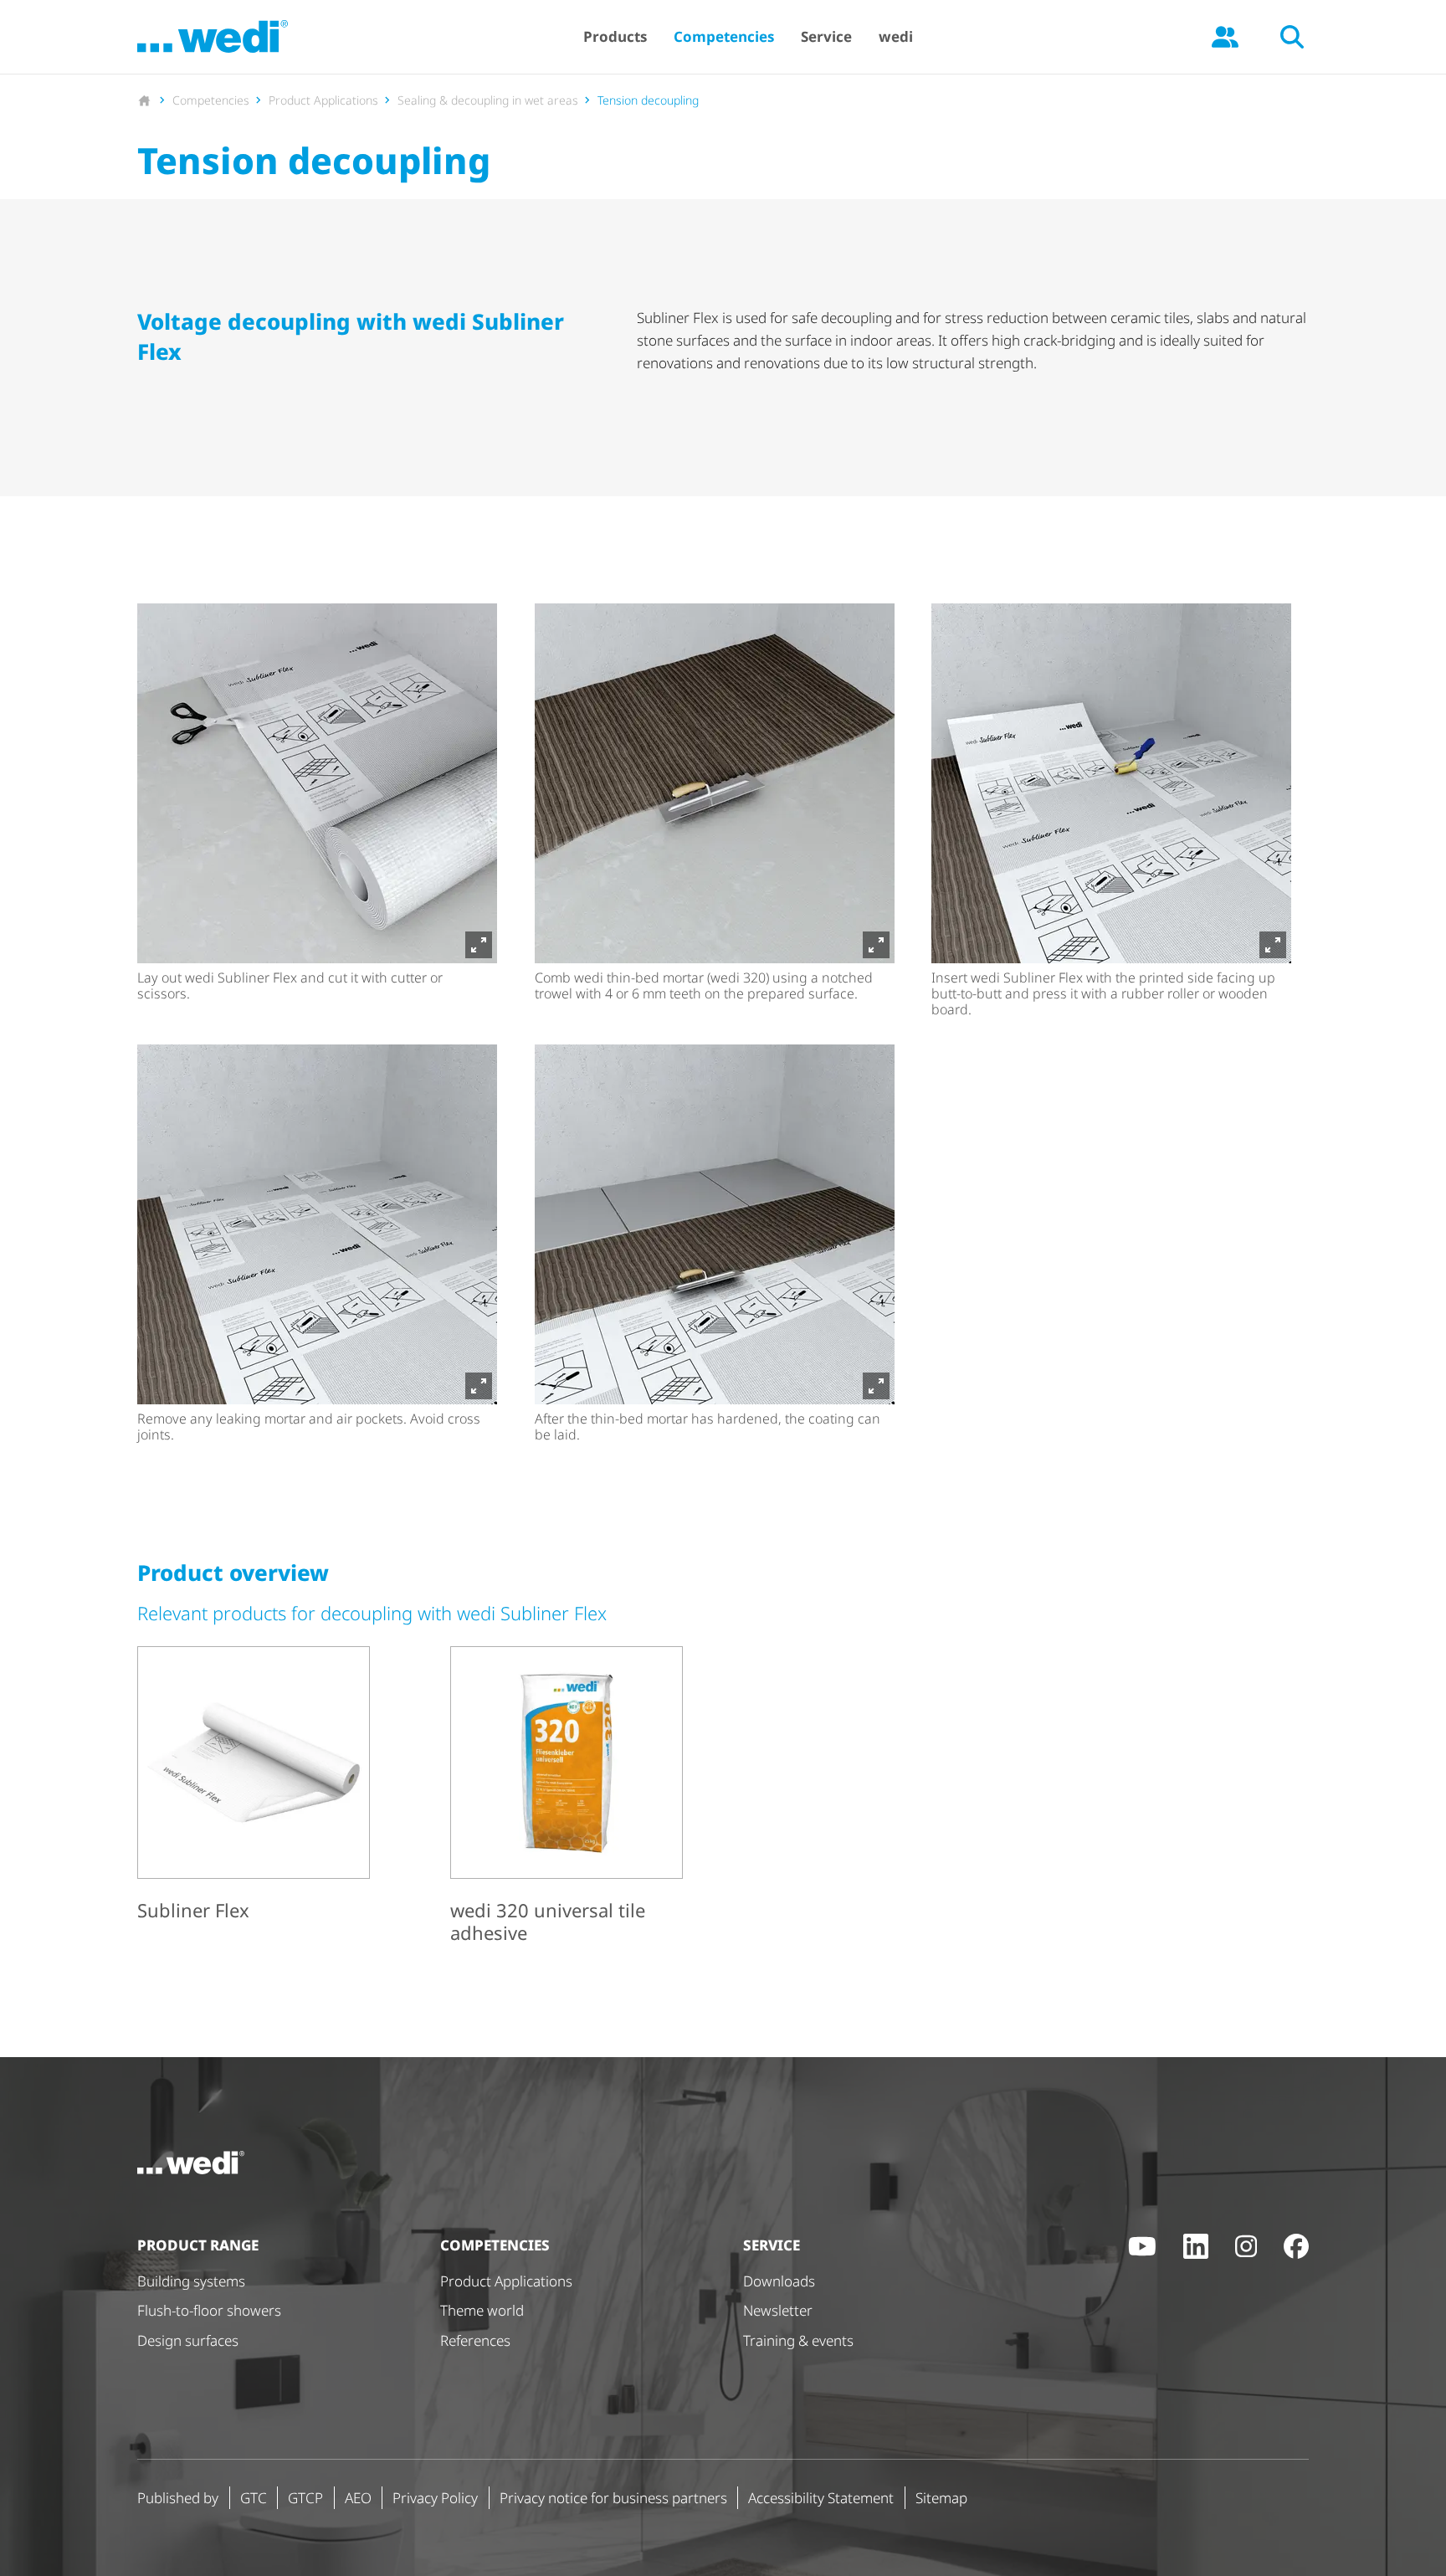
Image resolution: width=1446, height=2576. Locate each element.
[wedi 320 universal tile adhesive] (567, 1798)
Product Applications (506, 2281)
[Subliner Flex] (254, 1787)
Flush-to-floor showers (209, 2310)
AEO (358, 2498)
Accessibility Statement (821, 2498)
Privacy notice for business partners (613, 2498)
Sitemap (941, 2498)
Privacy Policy (435, 2498)
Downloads (779, 2281)
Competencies (724, 36)
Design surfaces (188, 2340)
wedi (896, 36)
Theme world (482, 2310)
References (475, 2340)
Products (615, 36)
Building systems (191, 2281)
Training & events (798, 2340)
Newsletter (778, 2310)
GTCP (305, 2498)
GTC (254, 2498)
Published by (178, 2498)
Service (826, 36)
